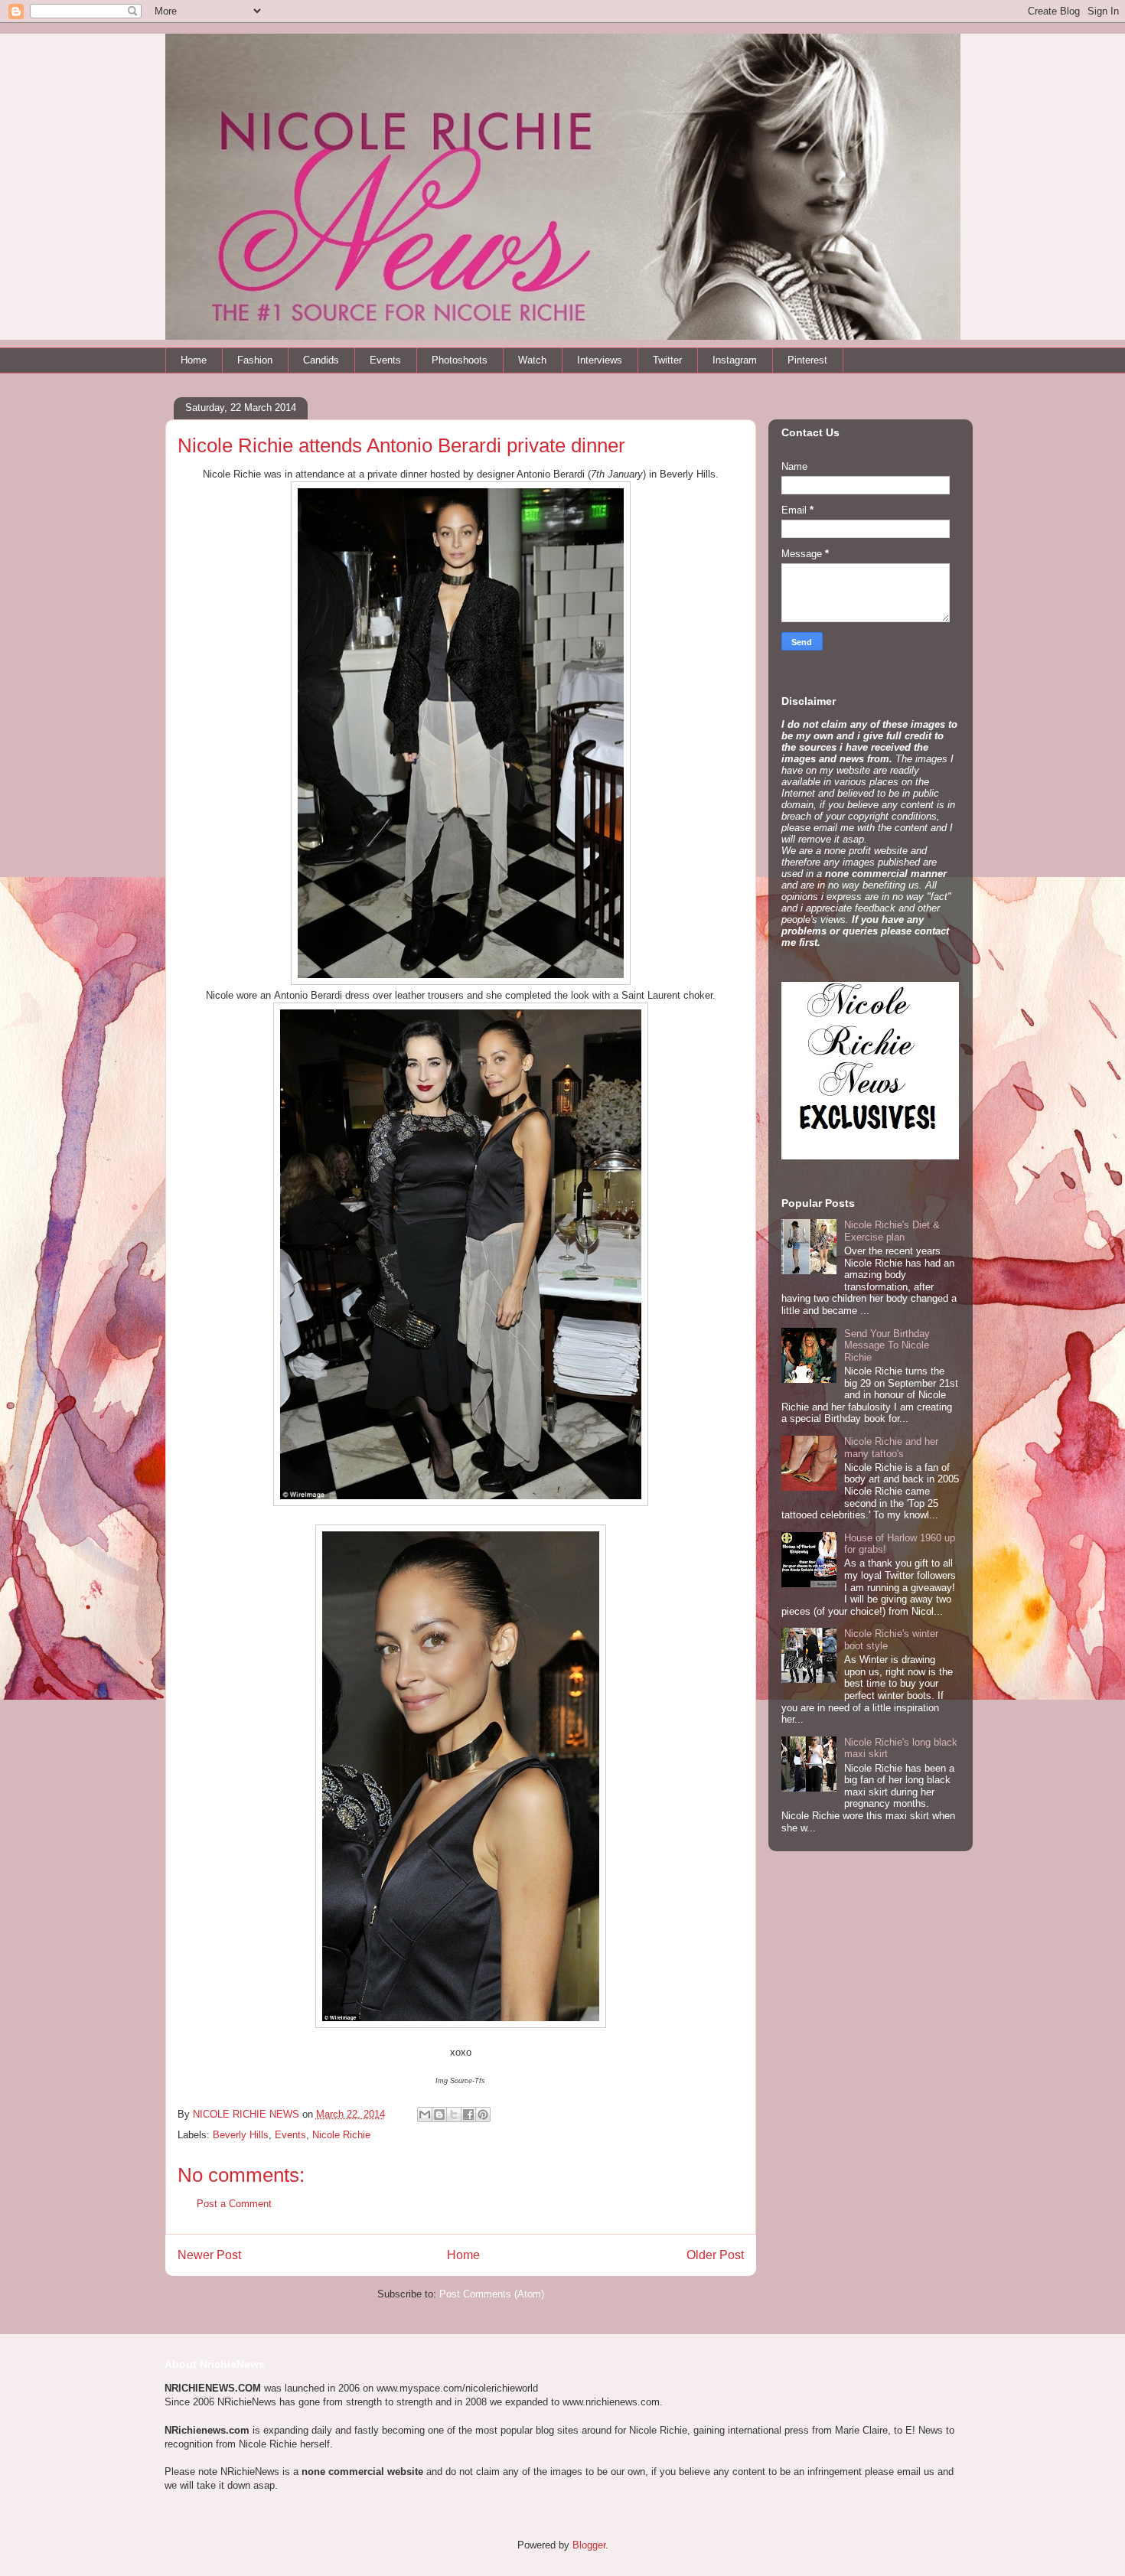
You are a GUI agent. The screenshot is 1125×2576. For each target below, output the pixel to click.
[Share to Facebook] (468, 2115)
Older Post (715, 2255)
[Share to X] (454, 2115)
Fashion (255, 360)
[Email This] (425, 2115)
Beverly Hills (241, 2135)
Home (194, 360)
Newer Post (209, 2255)
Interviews (600, 360)
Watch (532, 360)
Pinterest (807, 360)
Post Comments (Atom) (492, 2294)
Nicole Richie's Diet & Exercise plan (892, 1231)
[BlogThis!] (439, 2115)
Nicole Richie (341, 2135)
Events (385, 360)
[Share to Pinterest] (483, 2115)
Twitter (667, 360)
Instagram (735, 360)
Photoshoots (460, 360)
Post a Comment (234, 2204)
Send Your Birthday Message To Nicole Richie (887, 1345)
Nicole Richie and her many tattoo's (891, 1448)
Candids (321, 360)
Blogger (589, 2545)
